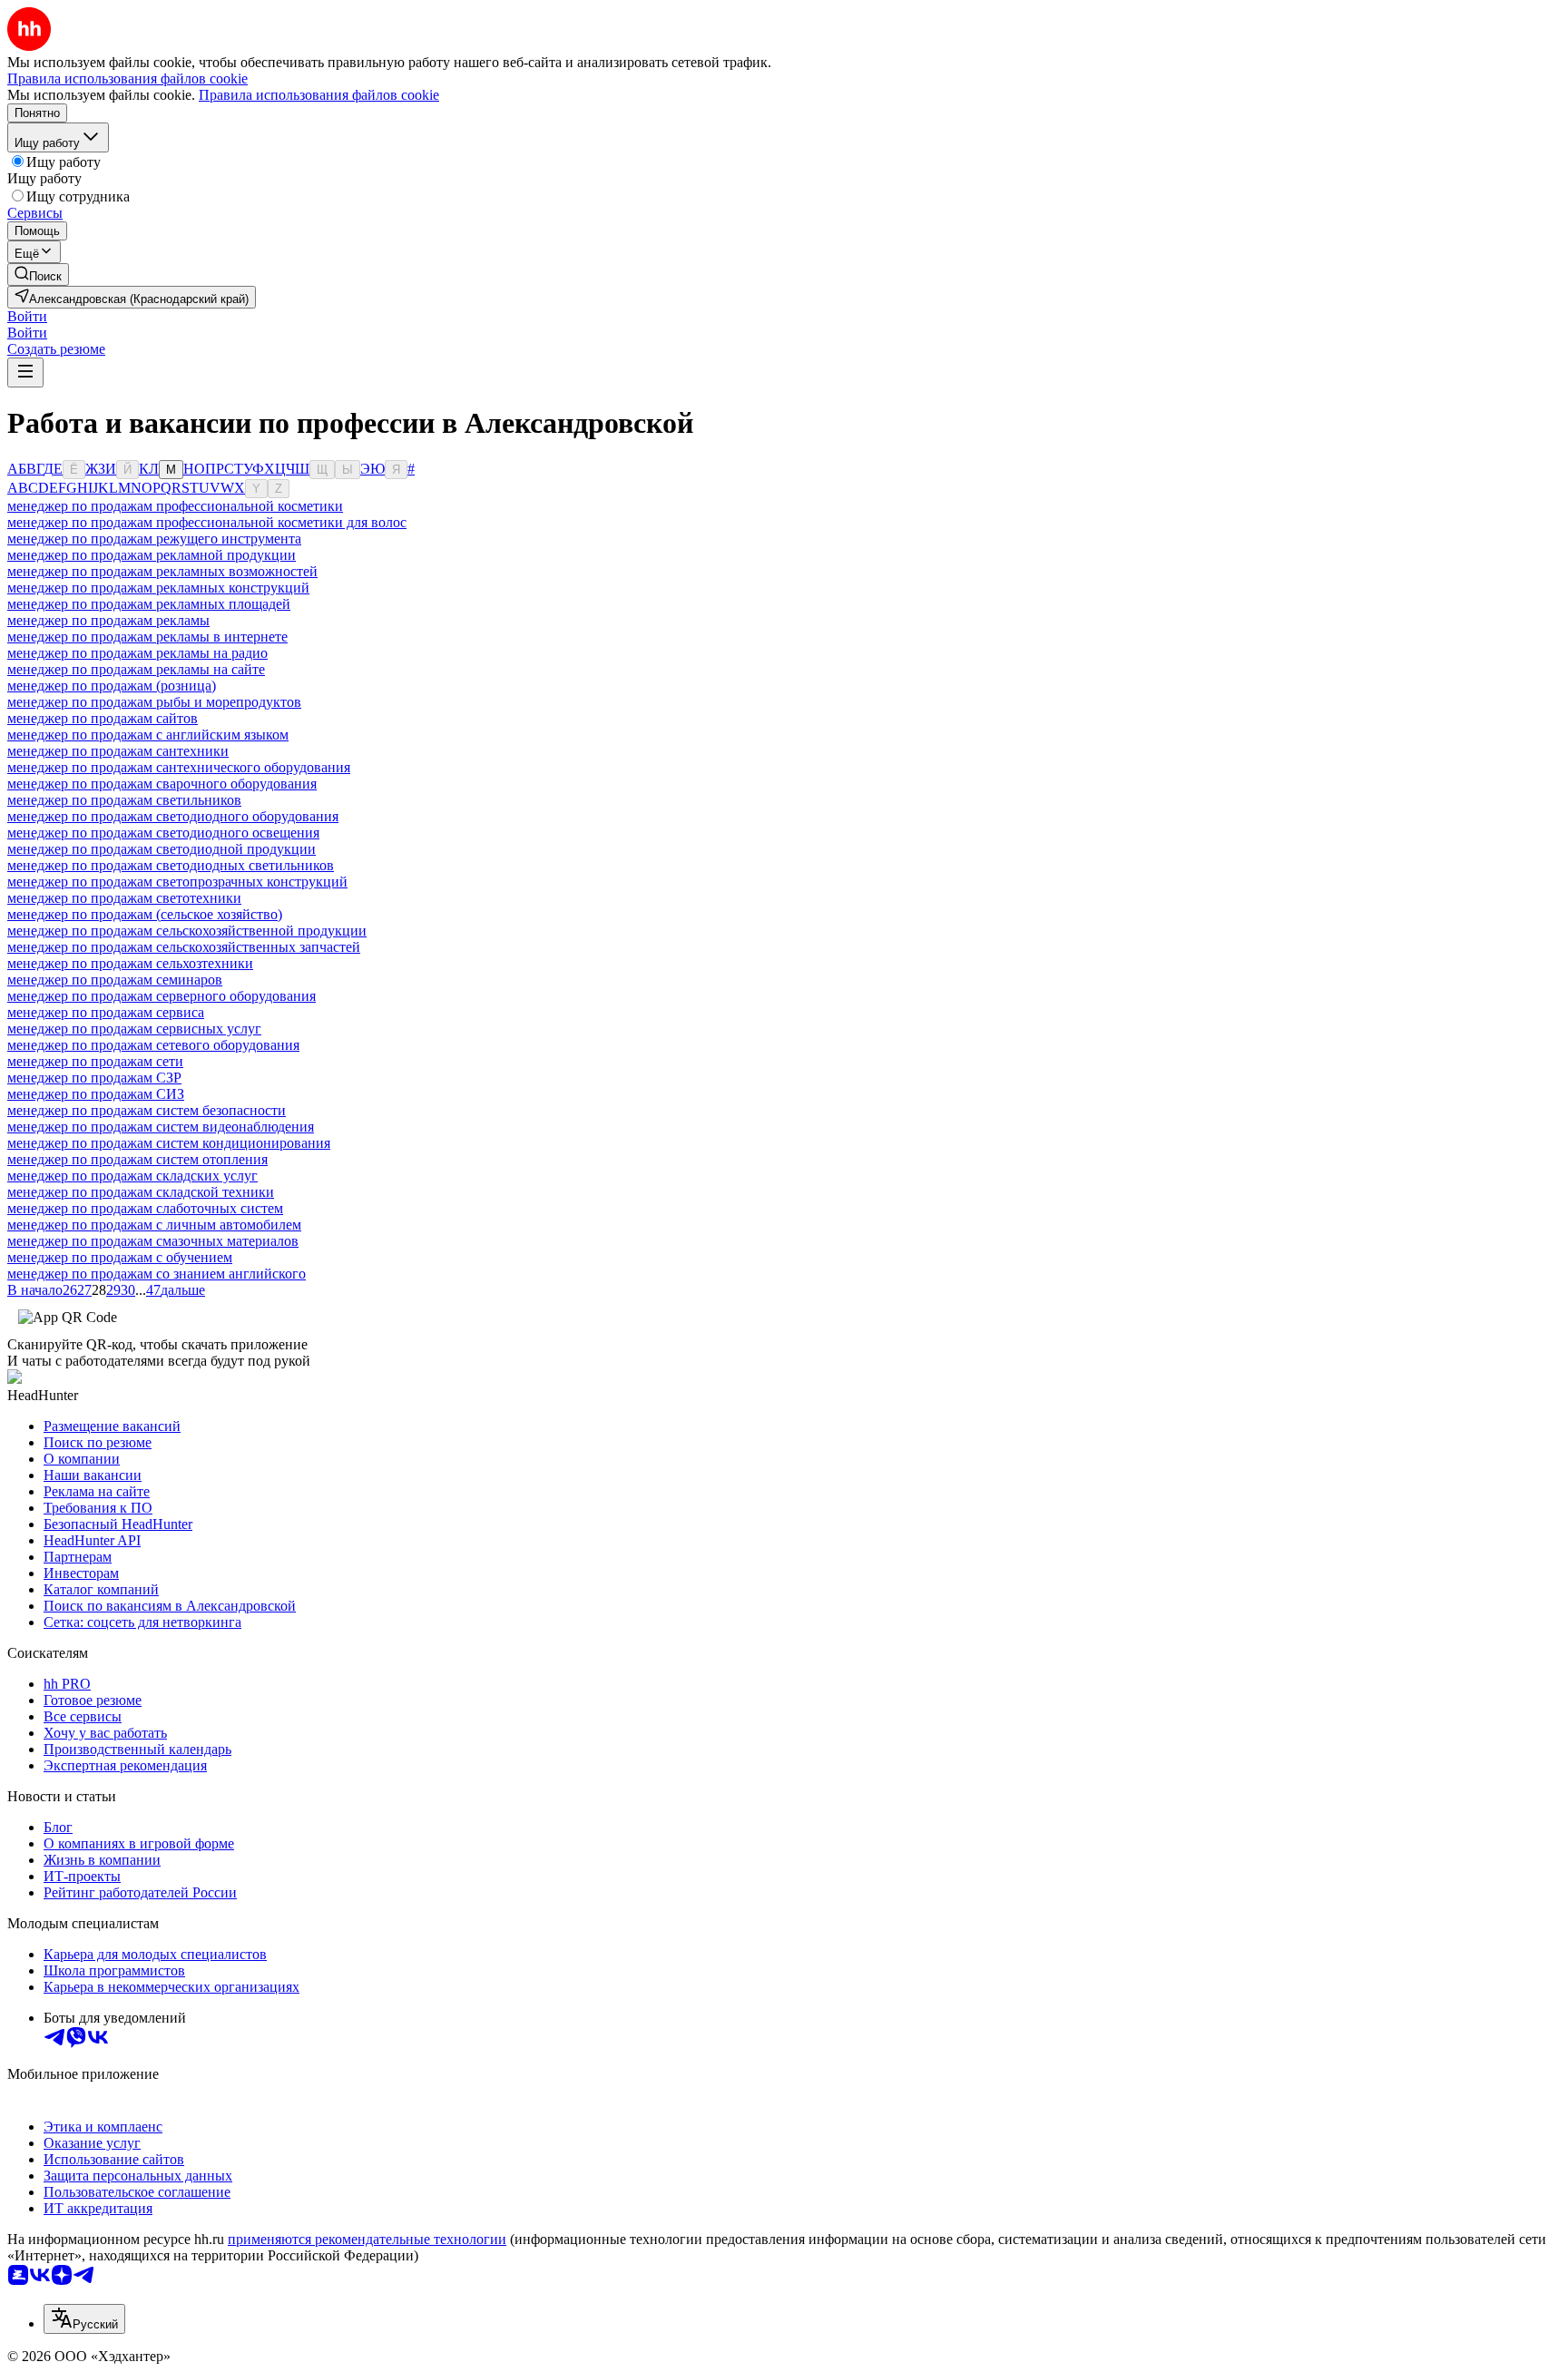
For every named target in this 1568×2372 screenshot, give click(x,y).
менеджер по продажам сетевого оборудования (153, 1045)
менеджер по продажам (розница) (112, 686)
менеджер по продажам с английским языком (148, 735)
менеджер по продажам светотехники (124, 898)
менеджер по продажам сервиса (106, 1012)
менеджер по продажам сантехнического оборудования (179, 767)
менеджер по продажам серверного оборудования (162, 996)
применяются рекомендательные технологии (367, 2239)
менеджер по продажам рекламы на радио (137, 653)
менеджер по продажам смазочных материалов (153, 1241)
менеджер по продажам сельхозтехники (130, 963)
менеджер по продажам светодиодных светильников (171, 865)
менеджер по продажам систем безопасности (147, 1110)
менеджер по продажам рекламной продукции (152, 555)
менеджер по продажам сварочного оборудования (162, 784)
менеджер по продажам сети (95, 1061)
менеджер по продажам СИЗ (96, 1094)
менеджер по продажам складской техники (141, 1192)
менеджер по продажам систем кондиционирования (169, 1143)
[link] (38, 274)
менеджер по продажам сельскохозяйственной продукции (187, 931)
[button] (27, 316)
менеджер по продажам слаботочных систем (145, 1208)
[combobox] (84, 2319)
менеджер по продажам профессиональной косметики (175, 506)
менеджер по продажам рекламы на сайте (136, 669)
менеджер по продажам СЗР (94, 1078)
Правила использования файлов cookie (319, 95)
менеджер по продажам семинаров (115, 980)
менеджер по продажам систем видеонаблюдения (161, 1127)
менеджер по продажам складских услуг (132, 1176)
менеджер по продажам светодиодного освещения (163, 833)
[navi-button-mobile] (25, 372)
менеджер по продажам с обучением (120, 1257)
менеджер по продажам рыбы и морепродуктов (154, 702)
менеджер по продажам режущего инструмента (154, 539)
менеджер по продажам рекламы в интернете (147, 637)
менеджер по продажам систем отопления (137, 1159)
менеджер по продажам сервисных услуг (134, 1029)
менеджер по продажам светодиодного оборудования (173, 816)
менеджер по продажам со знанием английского (157, 1274)
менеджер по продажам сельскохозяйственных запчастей (184, 947)
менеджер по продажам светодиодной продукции (162, 849)
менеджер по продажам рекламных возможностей (162, 571)
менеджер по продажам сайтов (103, 718)
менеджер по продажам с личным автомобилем (154, 1225)
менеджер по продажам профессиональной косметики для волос (207, 522)
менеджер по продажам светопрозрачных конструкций (177, 882)
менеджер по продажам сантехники (118, 751)
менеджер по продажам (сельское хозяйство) (145, 914)
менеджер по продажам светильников (124, 800)
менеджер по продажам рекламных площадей (149, 604)
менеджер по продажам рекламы (108, 620)
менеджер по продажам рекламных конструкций (158, 588)
